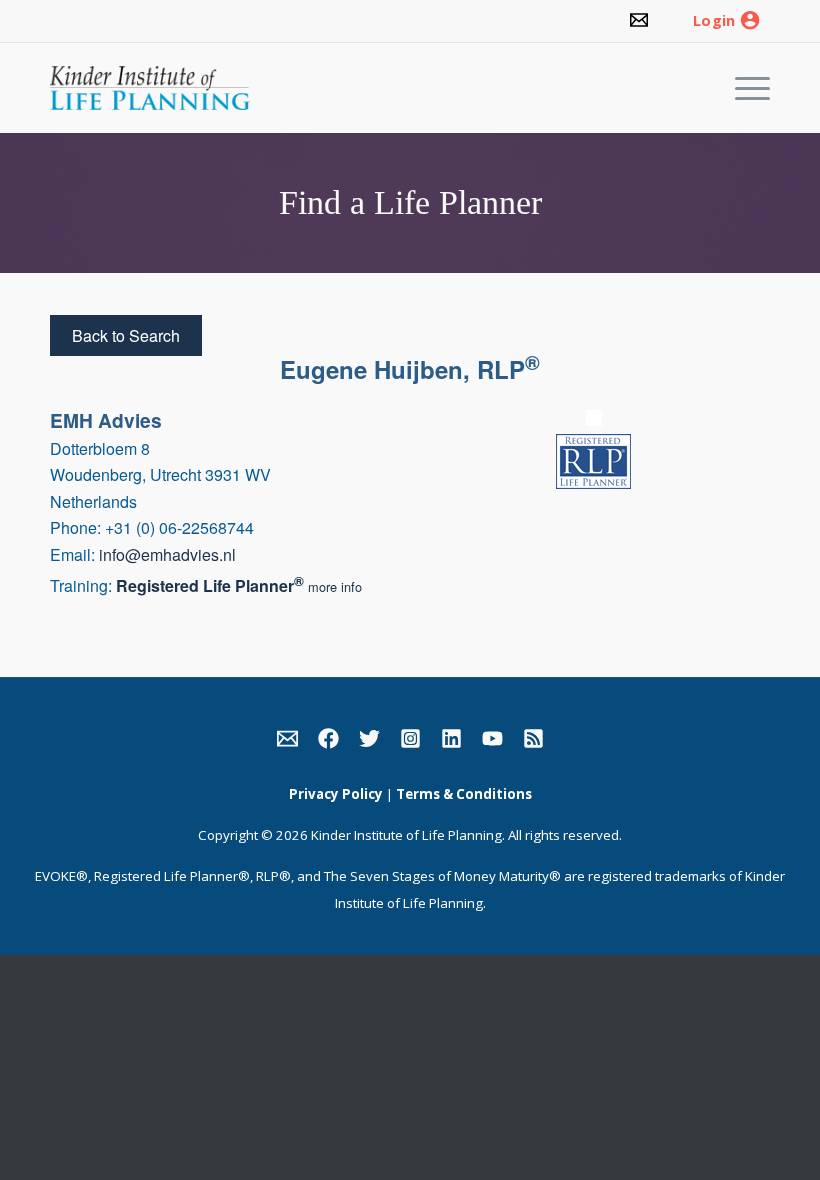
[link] (639, 21)
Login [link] (714, 21)
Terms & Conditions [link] (464, 794)
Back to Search (126, 335)
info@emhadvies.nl (167, 554)
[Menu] (742, 88)
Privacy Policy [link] (336, 794)
